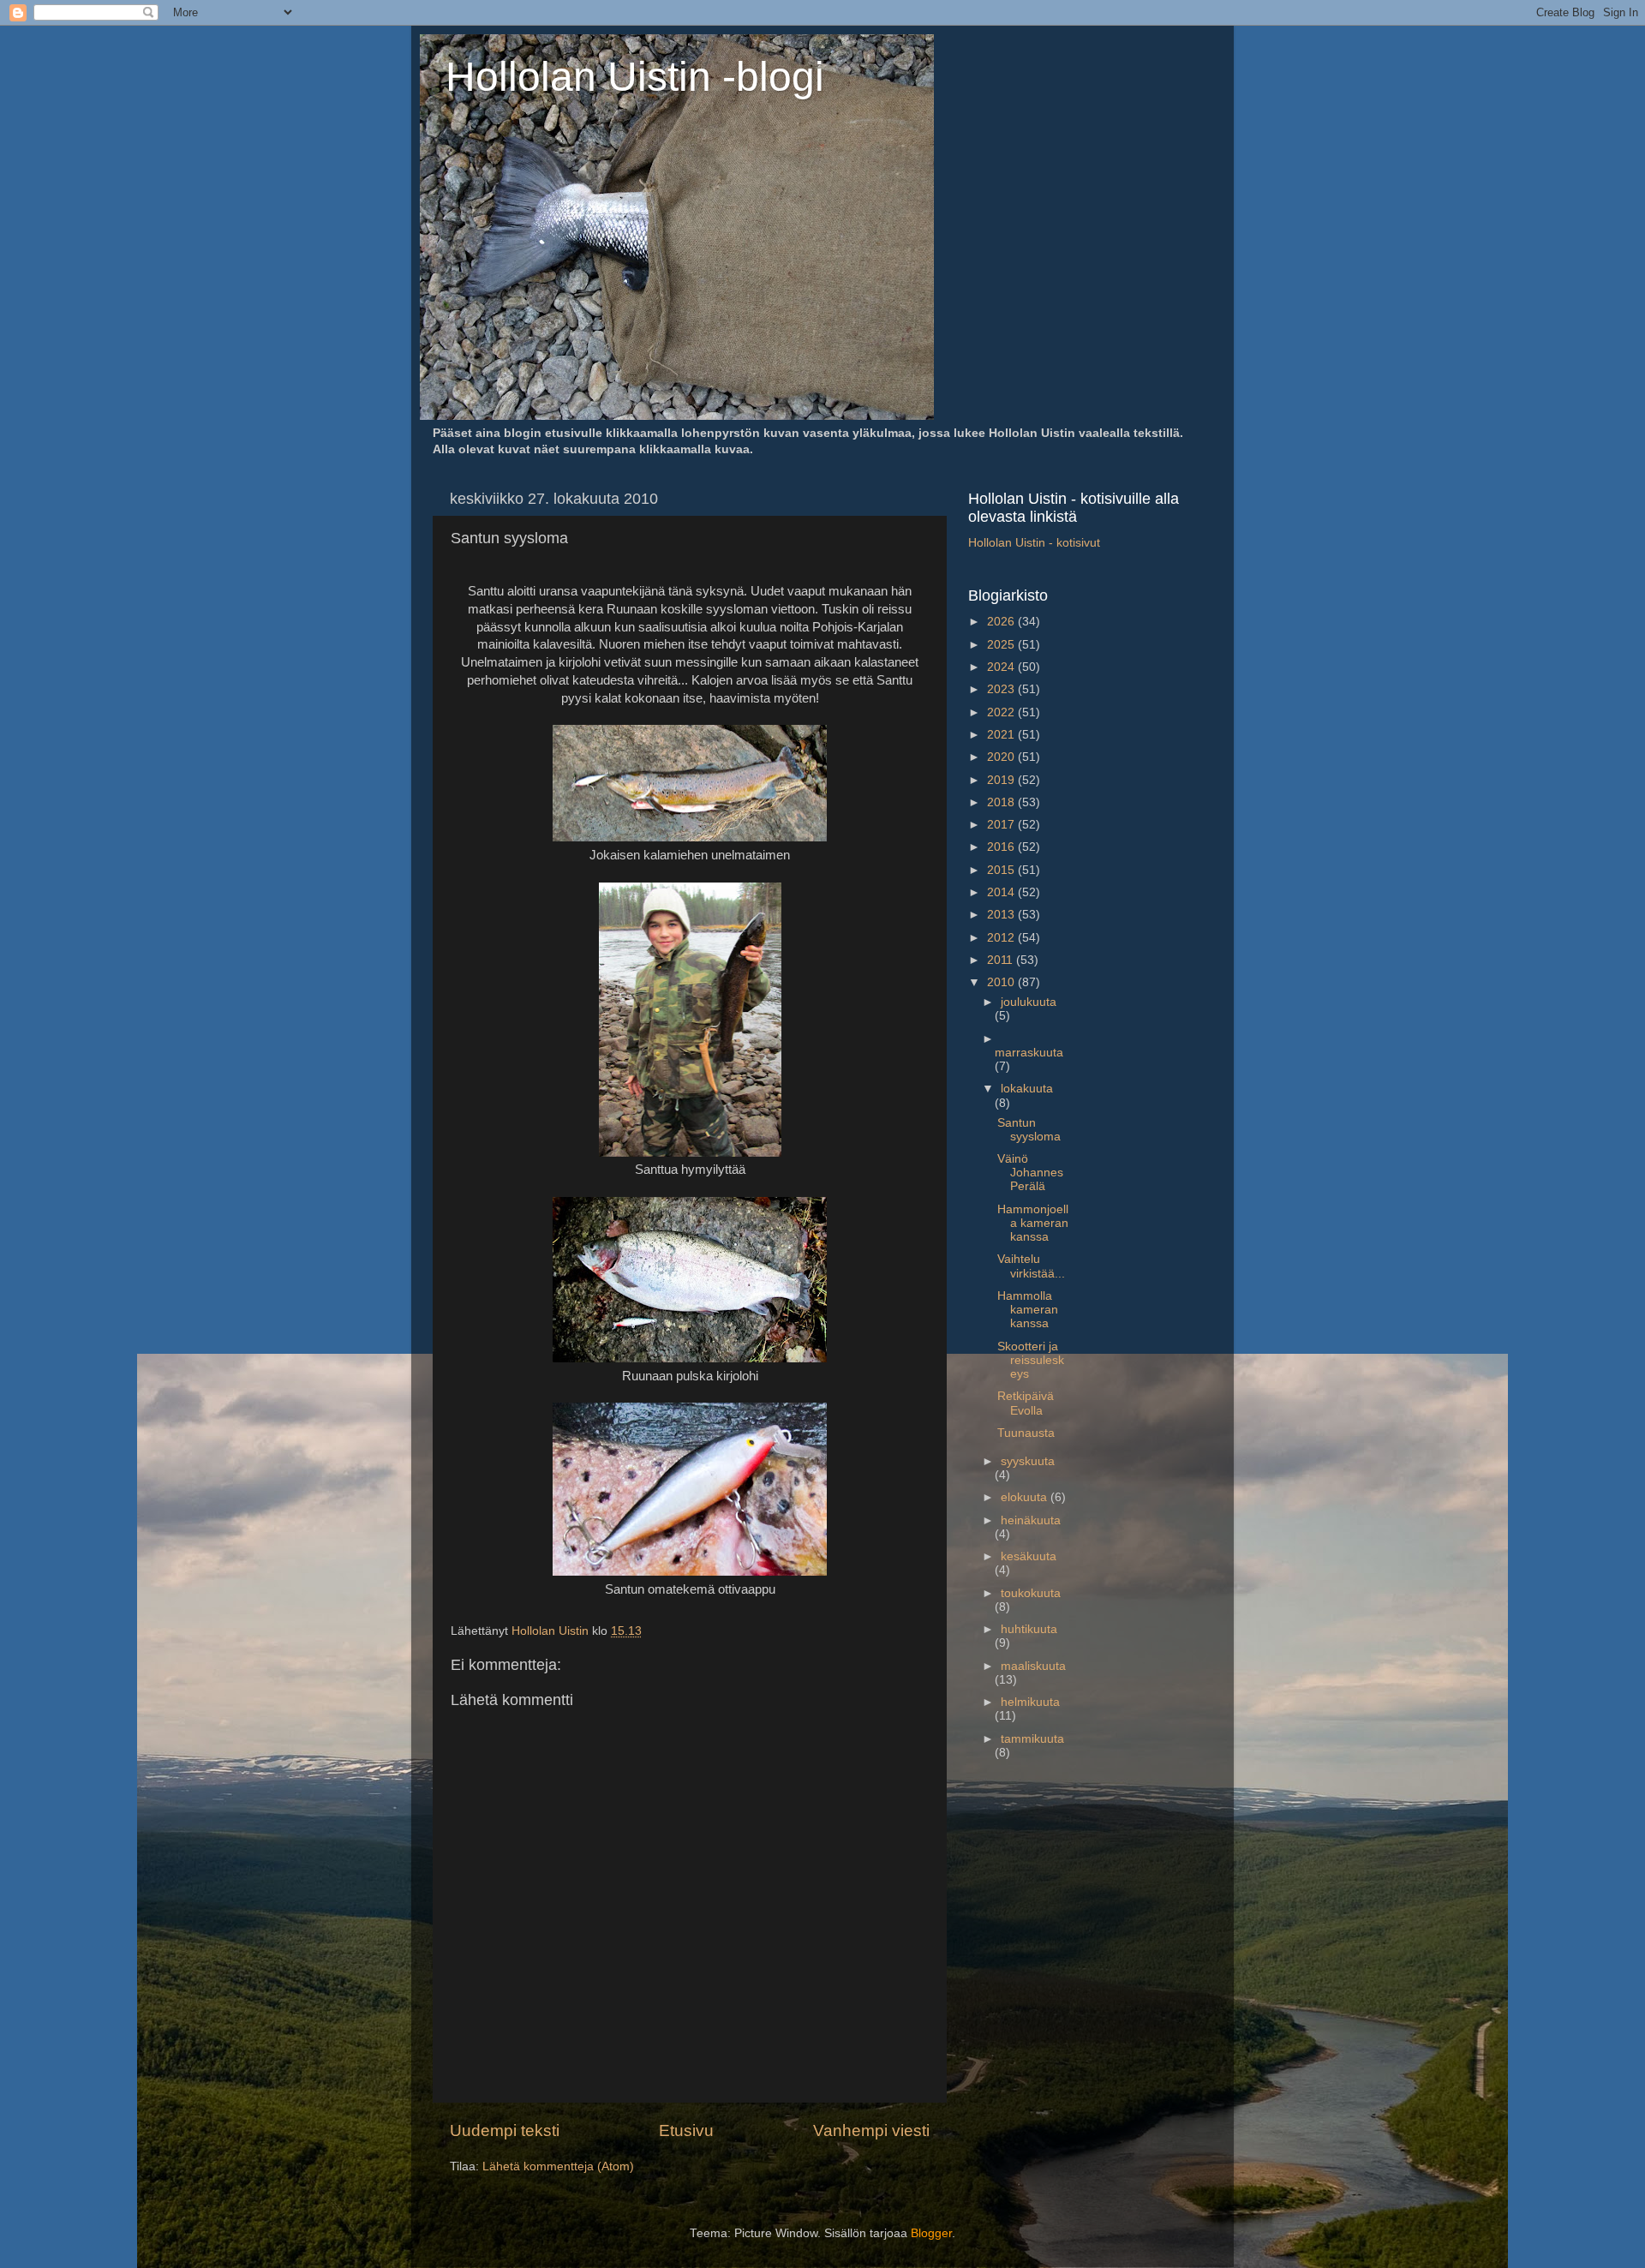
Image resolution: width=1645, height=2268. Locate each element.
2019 (1002, 780)
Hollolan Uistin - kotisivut (1034, 543)
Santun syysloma (1029, 1130)
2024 (1002, 667)
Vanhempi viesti (871, 2130)
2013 (1002, 915)
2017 (1002, 825)
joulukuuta (1029, 1002)
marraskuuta (1029, 1053)
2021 (1002, 735)
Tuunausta (1026, 1433)
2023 (1002, 689)
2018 (1002, 802)
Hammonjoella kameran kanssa (1033, 1223)
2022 (1002, 712)
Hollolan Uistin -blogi (635, 77)
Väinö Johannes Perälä (1030, 1173)
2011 (1002, 960)
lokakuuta (1027, 1089)
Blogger (931, 2233)
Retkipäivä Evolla (1026, 1403)
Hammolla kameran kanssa (1028, 1310)
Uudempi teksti (505, 2130)
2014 (1002, 892)
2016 (1002, 847)
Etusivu (686, 2130)
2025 (1002, 645)
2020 (1002, 757)
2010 (1002, 982)
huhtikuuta (1029, 1629)
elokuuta (1026, 1497)
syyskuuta (1028, 1461)
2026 (1002, 622)
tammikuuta (1032, 1739)
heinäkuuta (1031, 1520)
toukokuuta (1031, 1593)
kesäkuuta (1029, 1556)
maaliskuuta (1033, 1666)
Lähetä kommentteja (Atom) (558, 2166)
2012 (1002, 938)
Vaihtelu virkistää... (1031, 1266)
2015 (1002, 870)
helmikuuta (1030, 1702)
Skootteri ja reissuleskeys (1031, 1360)
